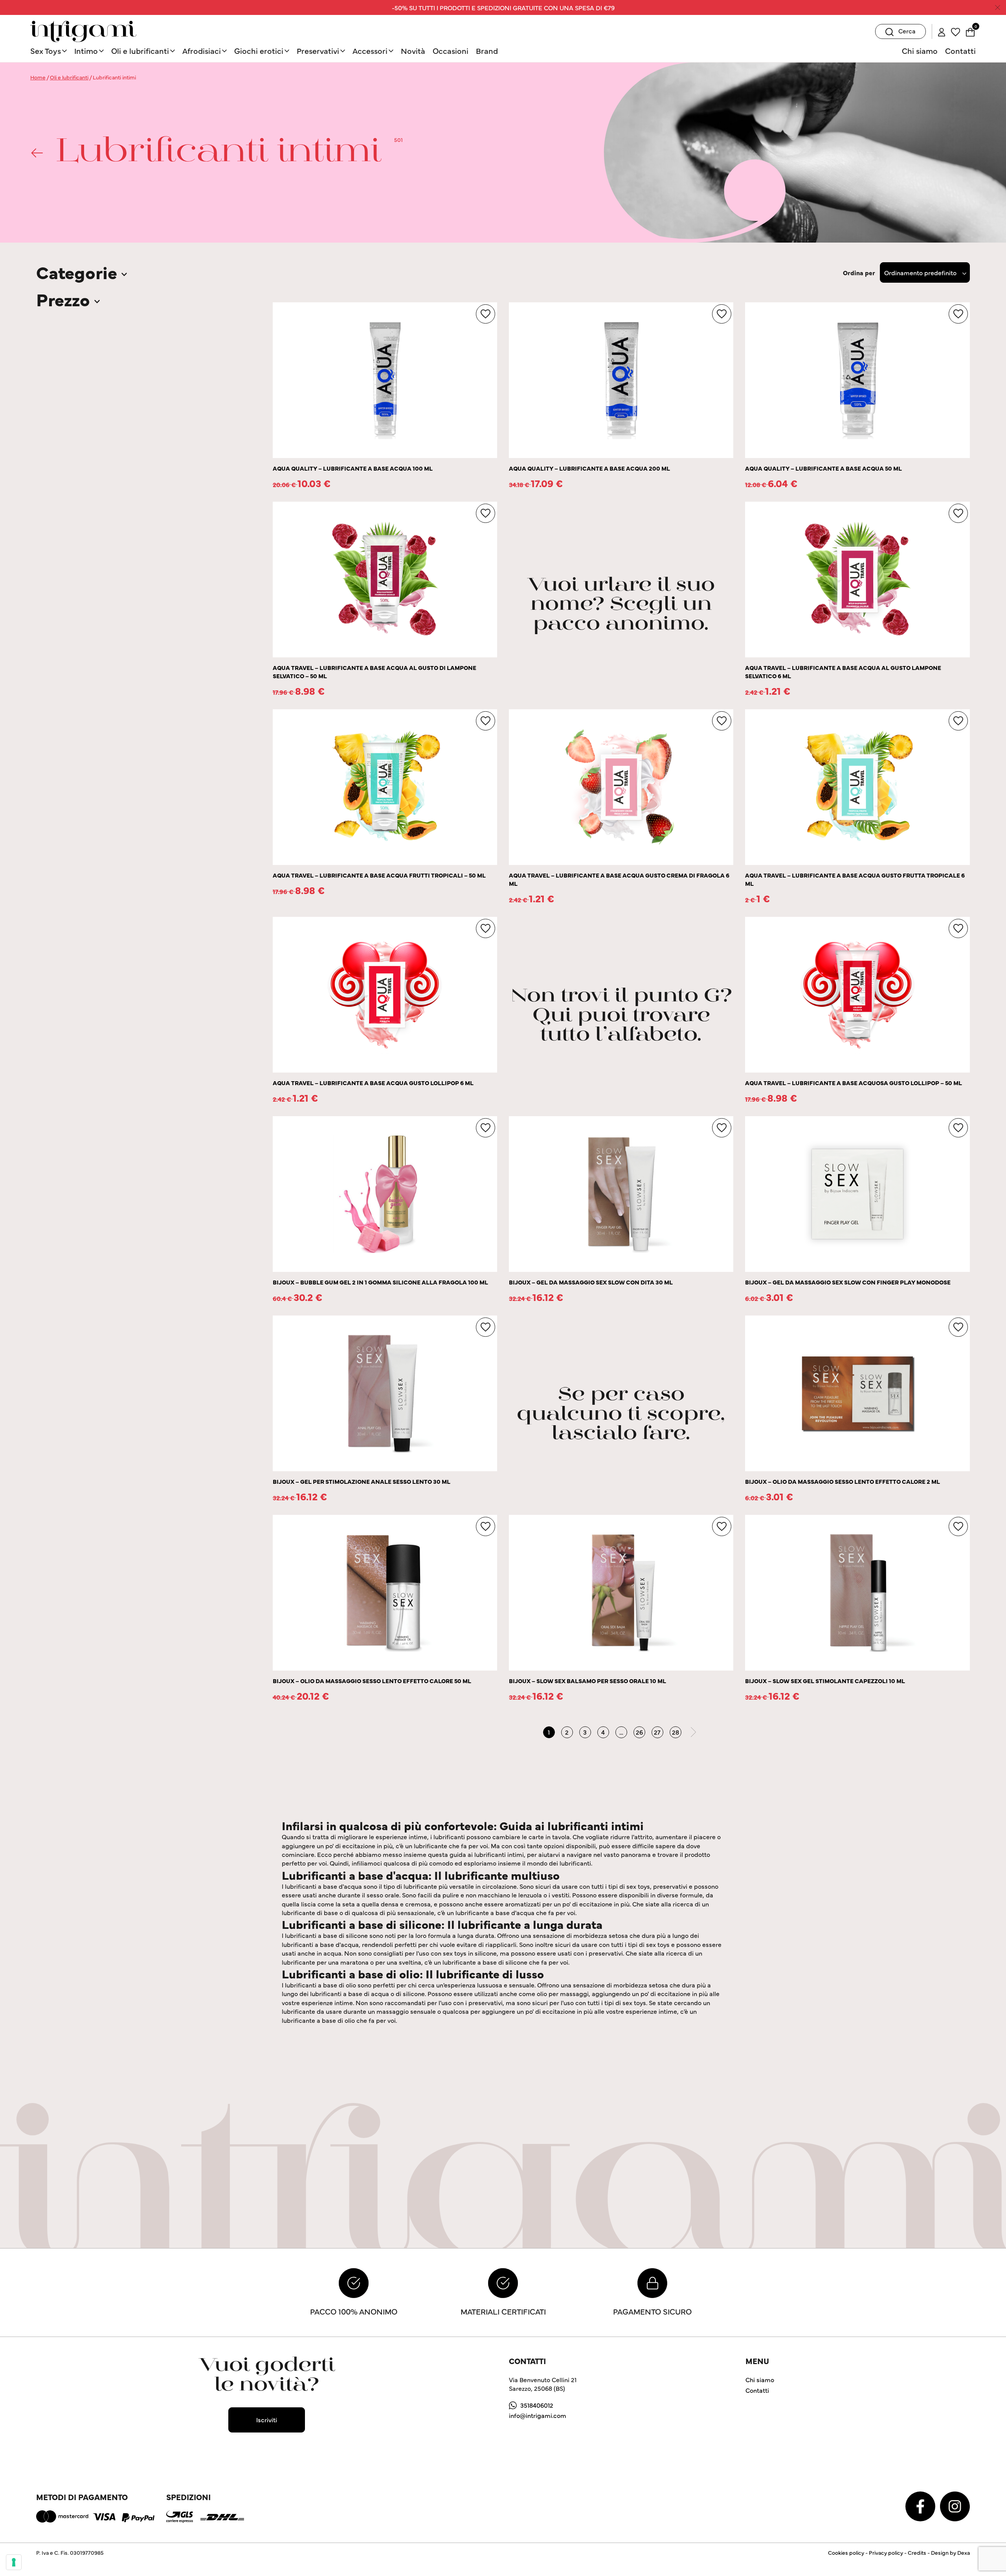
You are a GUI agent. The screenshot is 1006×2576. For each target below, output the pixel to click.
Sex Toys (46, 51)
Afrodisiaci (202, 51)
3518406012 (537, 2405)
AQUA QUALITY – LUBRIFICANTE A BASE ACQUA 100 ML (353, 468)
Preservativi (318, 51)
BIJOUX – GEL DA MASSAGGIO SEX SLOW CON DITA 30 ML (591, 1282)
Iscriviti (267, 2420)
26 (639, 1732)
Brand (487, 51)
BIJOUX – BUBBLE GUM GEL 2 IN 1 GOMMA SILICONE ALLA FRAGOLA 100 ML (380, 1282)
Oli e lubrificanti (140, 51)
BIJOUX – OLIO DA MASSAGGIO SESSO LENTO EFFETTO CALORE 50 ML (372, 1681)
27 (657, 1732)
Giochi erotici (259, 51)
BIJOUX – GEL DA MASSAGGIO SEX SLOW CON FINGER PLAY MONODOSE (848, 1282)
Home (38, 77)
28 (676, 1732)
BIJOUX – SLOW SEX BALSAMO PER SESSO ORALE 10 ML (587, 1681)
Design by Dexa (950, 2552)
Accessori (370, 51)
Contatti (960, 51)
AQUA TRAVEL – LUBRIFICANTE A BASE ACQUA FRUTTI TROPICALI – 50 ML (379, 875)
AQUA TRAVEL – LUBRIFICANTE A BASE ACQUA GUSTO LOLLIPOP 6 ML (373, 1083)
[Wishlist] (956, 31)
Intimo (86, 51)
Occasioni (451, 51)
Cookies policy (846, 2552)
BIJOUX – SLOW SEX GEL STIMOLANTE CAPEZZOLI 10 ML (825, 1681)
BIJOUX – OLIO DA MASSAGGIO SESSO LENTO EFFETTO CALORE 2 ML (843, 1481)
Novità (413, 51)
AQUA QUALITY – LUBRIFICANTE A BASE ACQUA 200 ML (589, 468)
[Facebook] (921, 2505)
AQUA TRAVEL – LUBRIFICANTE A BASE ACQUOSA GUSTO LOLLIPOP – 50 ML (854, 1083)
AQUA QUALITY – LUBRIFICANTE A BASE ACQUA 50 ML (823, 468)
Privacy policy (886, 2552)
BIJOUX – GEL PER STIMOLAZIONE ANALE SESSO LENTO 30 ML (362, 1481)
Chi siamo (920, 51)
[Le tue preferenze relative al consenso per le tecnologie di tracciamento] (14, 2562)
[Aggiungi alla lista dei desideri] (486, 314)
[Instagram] (955, 2505)
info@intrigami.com (538, 2415)
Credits (917, 2552)
